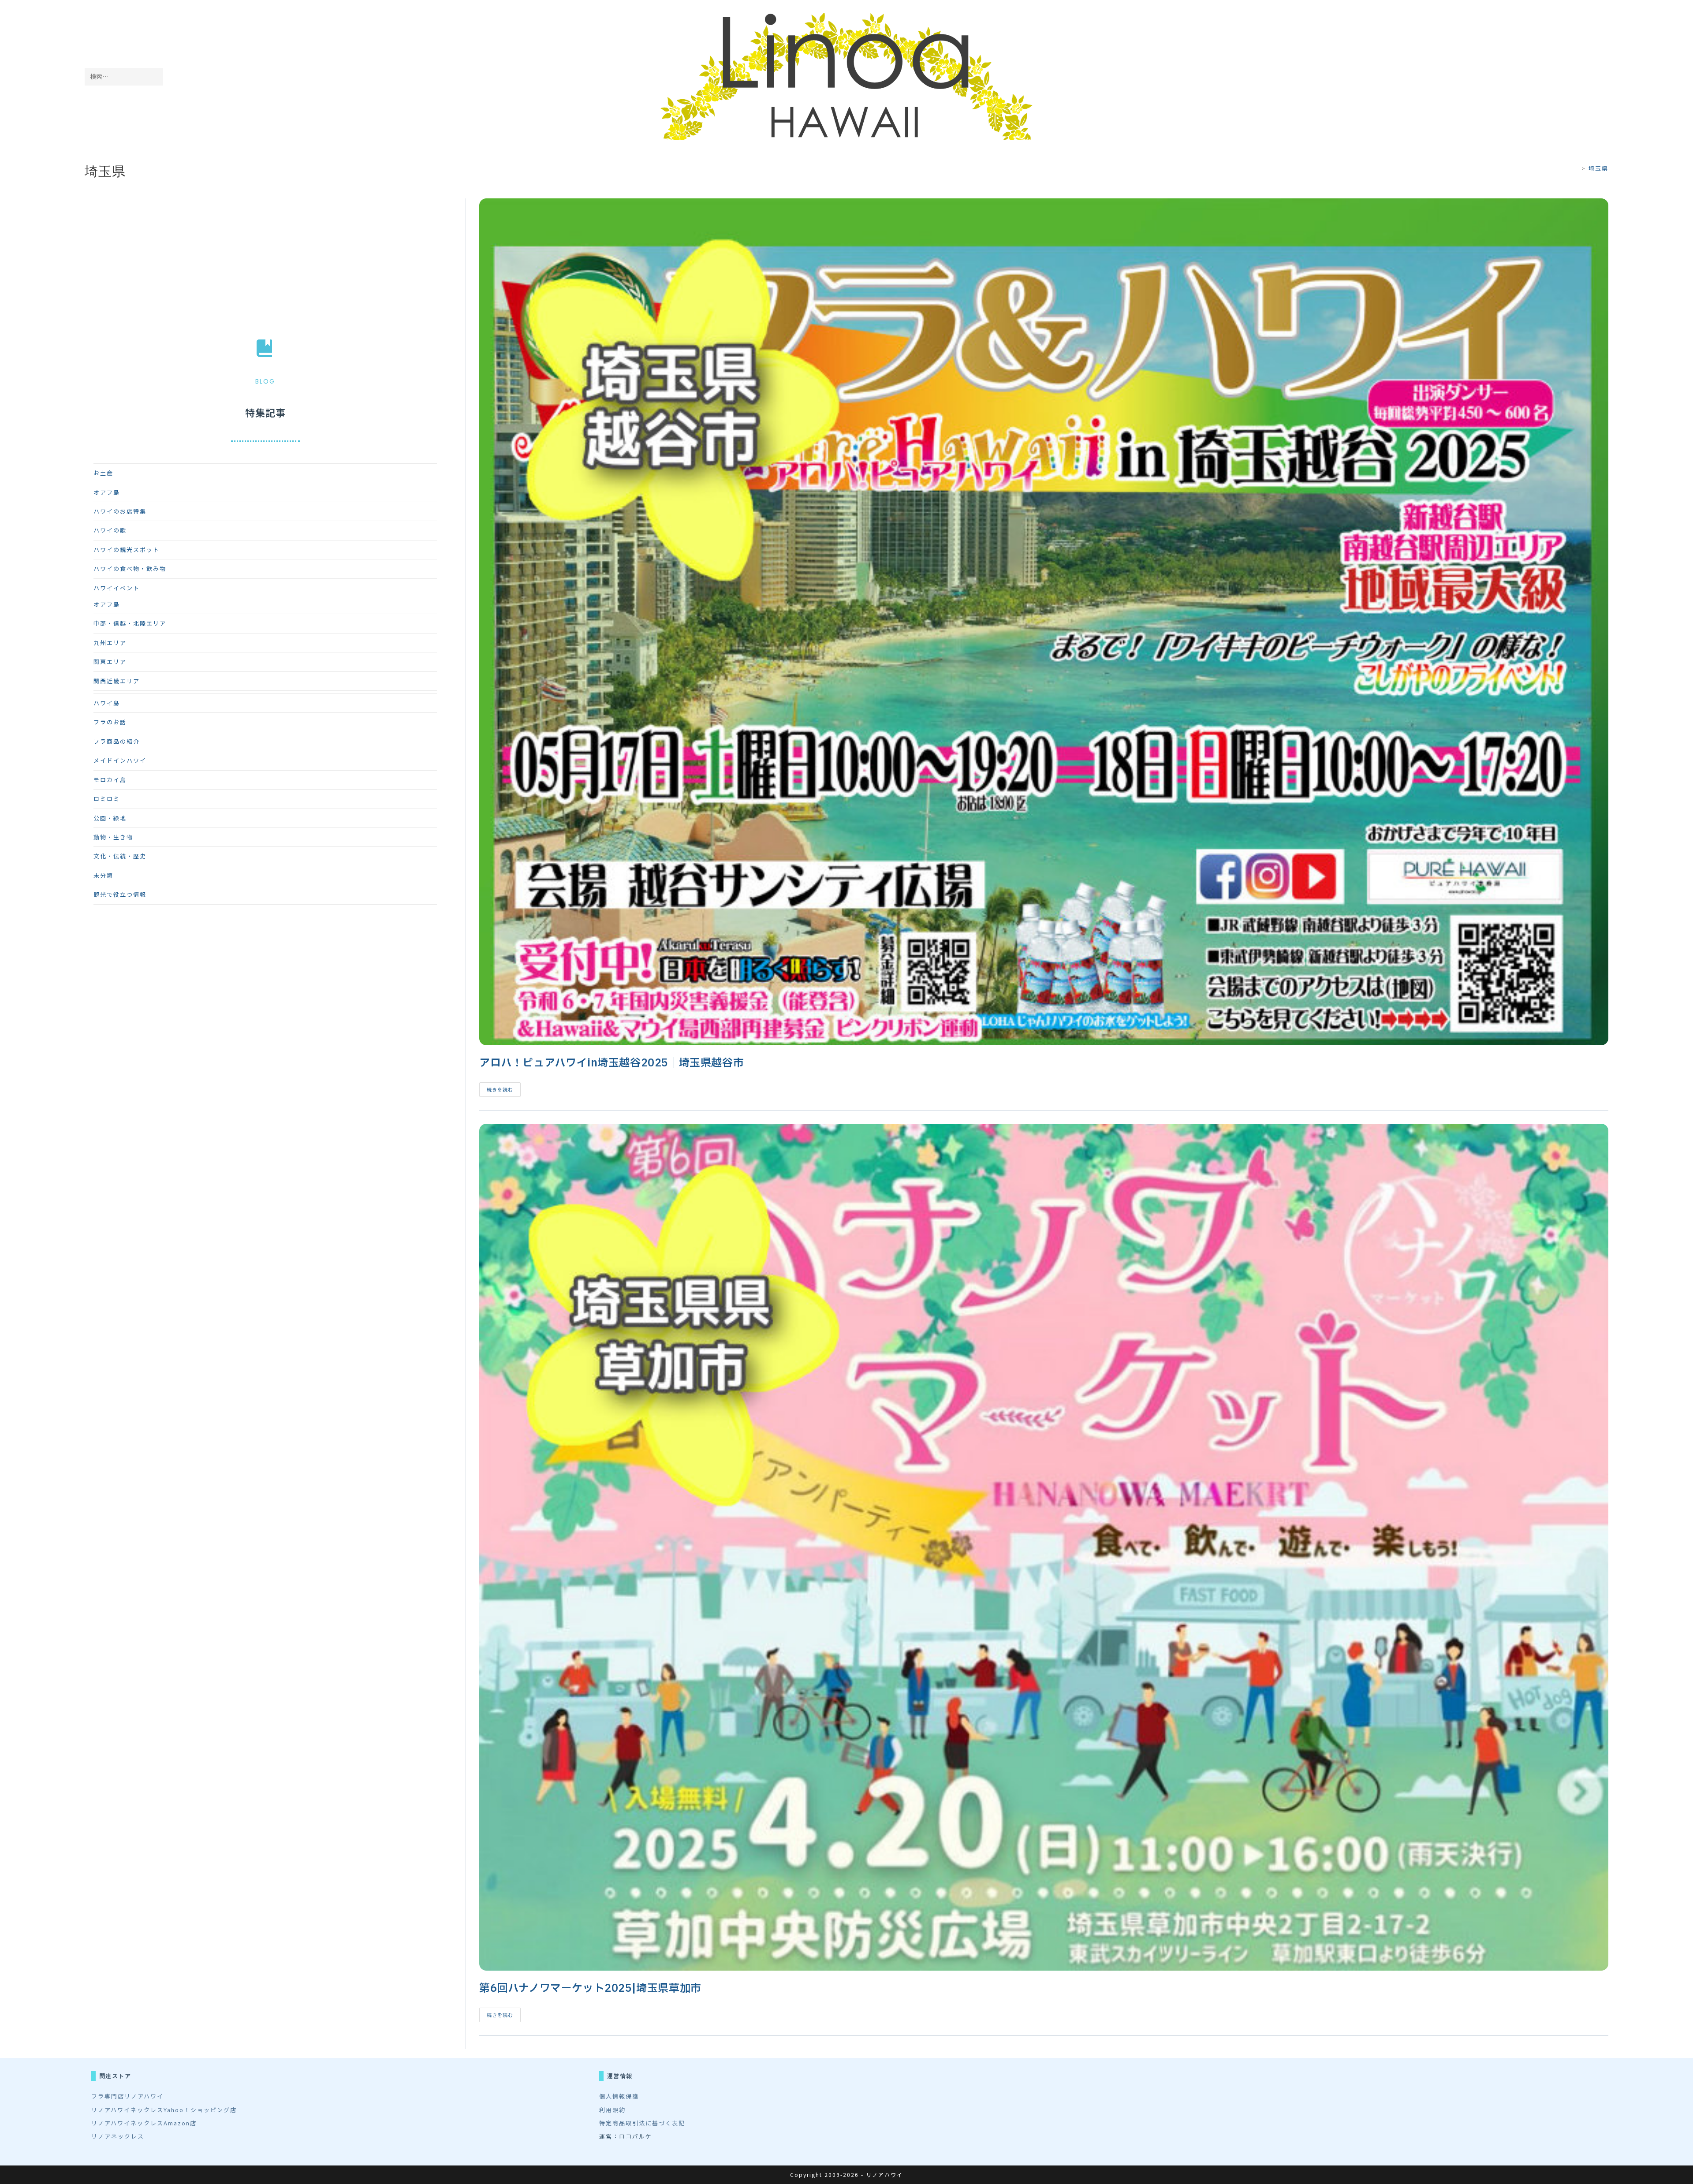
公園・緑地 (110, 818)
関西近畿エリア (117, 681)
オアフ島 (107, 492)
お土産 (103, 473)
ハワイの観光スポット (127, 550)
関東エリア (110, 662)
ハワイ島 (107, 703)
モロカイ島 (110, 780)
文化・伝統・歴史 (120, 856)
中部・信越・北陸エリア (130, 623)
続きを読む (504, 1091)
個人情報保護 (619, 2096)
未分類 (103, 875)
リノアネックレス (118, 2136)
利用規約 (612, 2110)
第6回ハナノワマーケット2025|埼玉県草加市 (590, 1989)
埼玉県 (1598, 168)
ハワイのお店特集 (120, 511)
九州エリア (110, 643)
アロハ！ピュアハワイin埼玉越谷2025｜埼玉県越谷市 (612, 1063)
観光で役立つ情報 (120, 894)
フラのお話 (110, 722)
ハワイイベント (117, 588)
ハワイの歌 (110, 530)
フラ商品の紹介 (117, 741)
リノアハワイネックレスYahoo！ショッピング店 (164, 2110)
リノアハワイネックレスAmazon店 (144, 2123)
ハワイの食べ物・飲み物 (130, 568)
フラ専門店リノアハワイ (127, 2096)
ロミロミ (107, 799)
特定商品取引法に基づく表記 (642, 2123)
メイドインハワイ (120, 760)
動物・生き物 (113, 837)
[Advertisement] (265, 260)
